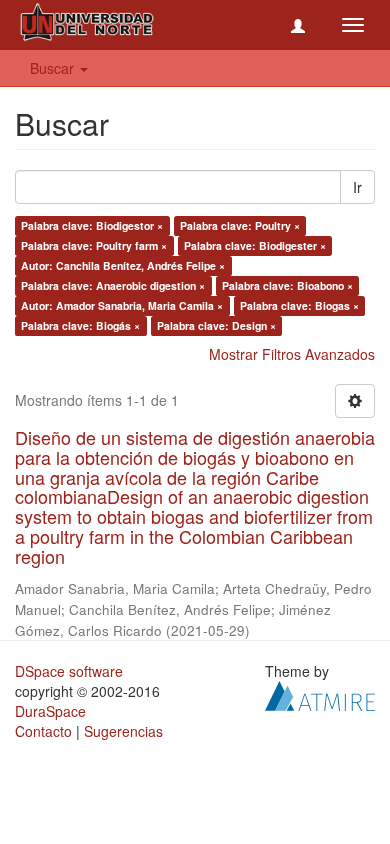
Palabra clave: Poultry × (240, 225)
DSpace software (69, 671)
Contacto (43, 731)
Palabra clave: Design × (216, 325)
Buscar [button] (54, 68)
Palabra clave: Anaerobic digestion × (113, 285)
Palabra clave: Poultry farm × (94, 245)
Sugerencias (123, 731)
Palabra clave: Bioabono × (287, 285)
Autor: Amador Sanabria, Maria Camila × (122, 305)
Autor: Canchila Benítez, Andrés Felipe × (123, 265)
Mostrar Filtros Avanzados (292, 354)
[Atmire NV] (320, 693)
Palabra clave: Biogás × (80, 325)
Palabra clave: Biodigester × (255, 245)
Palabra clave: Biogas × (299, 305)
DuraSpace (50, 711)
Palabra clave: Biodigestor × (92, 225)
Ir (357, 187)
